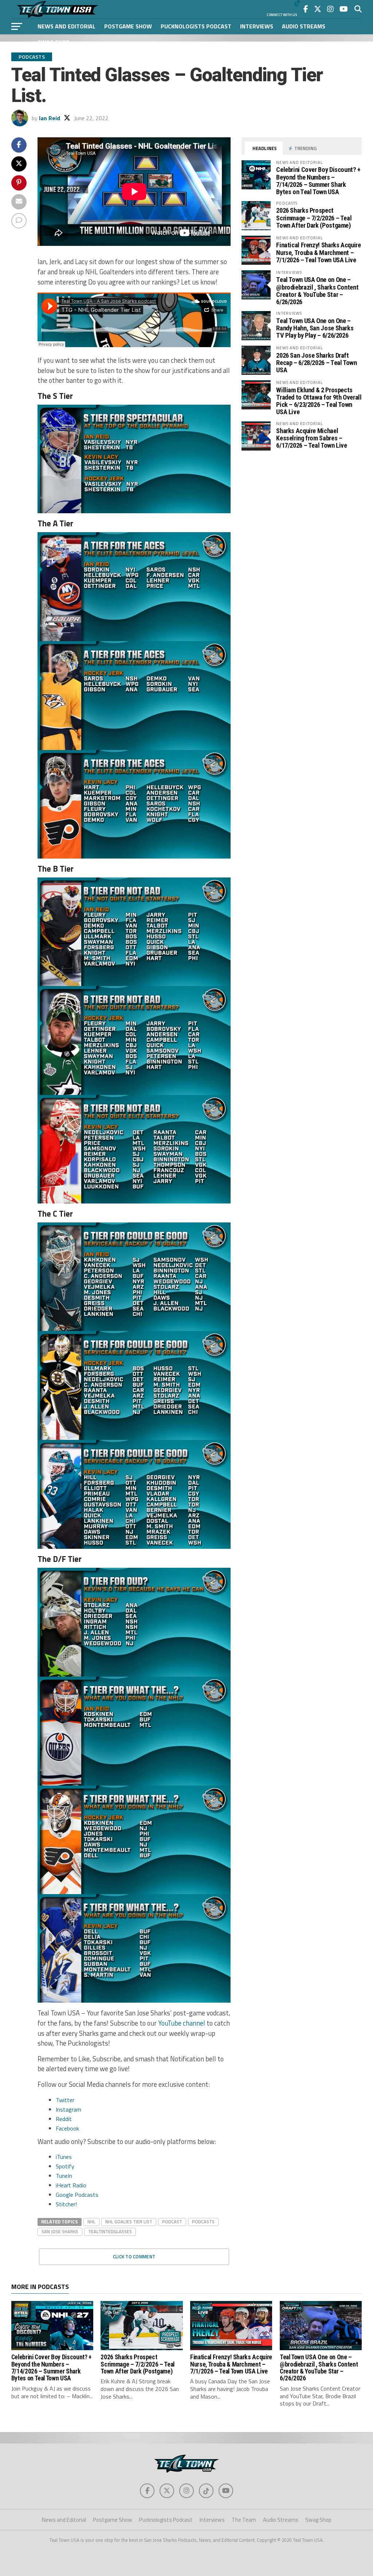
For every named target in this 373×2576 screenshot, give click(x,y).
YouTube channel (182, 2023)
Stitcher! (66, 2204)
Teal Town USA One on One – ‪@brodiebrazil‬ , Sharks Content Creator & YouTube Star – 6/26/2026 (317, 291)
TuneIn (64, 2176)
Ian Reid (50, 118)
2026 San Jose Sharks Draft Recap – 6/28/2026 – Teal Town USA (316, 363)
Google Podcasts (77, 2195)
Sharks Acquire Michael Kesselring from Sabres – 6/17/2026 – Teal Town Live (311, 438)
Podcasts (203, 2222)
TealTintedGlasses (110, 2231)
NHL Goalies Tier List (129, 2222)
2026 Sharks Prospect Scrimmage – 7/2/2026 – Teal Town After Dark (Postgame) (314, 218)
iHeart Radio (71, 2185)
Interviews (257, 26)
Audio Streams (304, 26)
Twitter (65, 2100)
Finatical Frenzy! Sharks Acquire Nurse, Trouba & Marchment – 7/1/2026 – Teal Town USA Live (318, 252)
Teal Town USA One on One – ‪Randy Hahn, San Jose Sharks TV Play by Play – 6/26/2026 (315, 328)
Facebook (67, 2128)
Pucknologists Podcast (196, 26)
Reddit (64, 2119)
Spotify (65, 2166)
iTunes (64, 2157)
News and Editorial (66, 26)
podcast (172, 2222)
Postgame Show (128, 26)
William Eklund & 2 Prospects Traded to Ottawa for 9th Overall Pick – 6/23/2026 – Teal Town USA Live (319, 401)
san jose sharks (60, 2231)
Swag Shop (54, 42)
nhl (91, 2222)
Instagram (68, 2109)
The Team (244, 2520)
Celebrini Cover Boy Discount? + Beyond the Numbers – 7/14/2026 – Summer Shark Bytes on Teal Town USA (318, 181)
